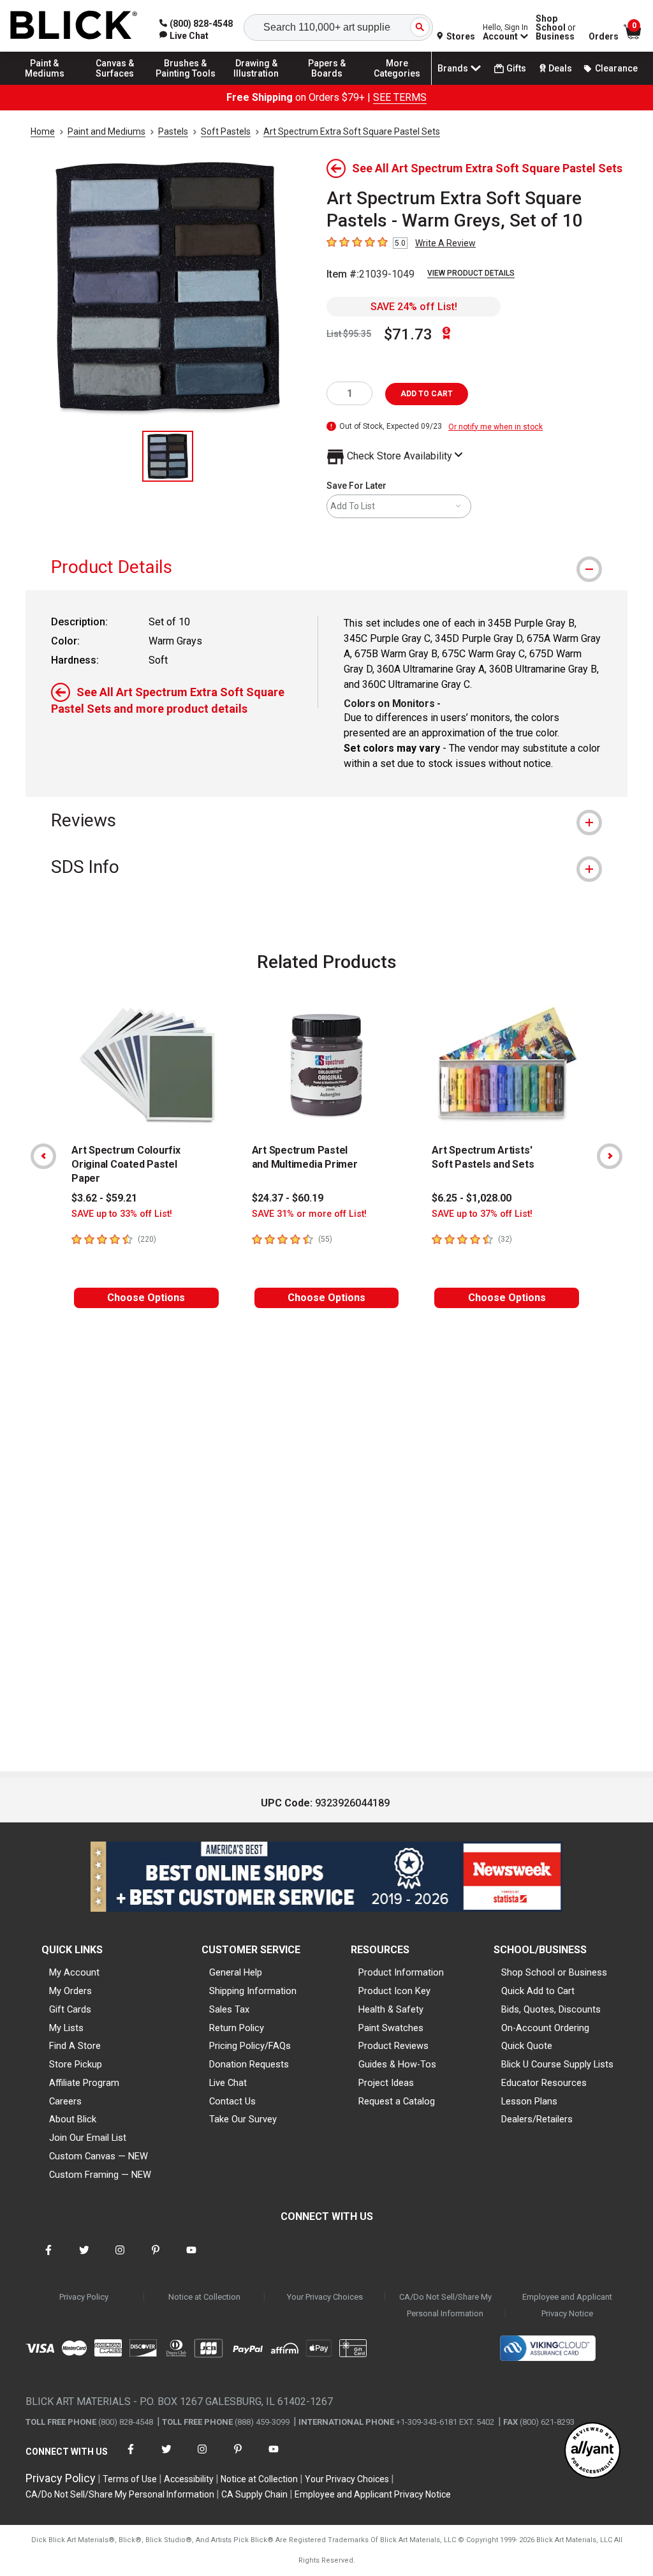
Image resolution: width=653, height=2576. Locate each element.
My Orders (70, 1991)
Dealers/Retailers (537, 2119)
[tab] (326, 567)
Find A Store (75, 2046)
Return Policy (237, 2028)
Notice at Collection (204, 2297)
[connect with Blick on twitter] (84, 2258)
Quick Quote (527, 2046)
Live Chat (228, 2083)
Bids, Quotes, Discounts (551, 2009)
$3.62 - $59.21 (104, 1198)
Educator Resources (544, 2083)
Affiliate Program (84, 2083)
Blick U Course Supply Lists (557, 2064)
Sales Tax (229, 2009)
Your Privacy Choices (325, 2297)
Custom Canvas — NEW (99, 2156)
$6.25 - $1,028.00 (472, 1198)
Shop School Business (556, 27)
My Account (74, 1972)
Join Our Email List (88, 2138)
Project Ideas (386, 2083)
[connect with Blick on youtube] (191, 2258)
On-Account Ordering (545, 2028)
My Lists (66, 2028)
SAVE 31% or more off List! (309, 1214)
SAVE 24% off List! (414, 307)
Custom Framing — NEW (100, 2175)
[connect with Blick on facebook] (48, 2258)
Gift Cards (70, 2009)
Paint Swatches (391, 2028)
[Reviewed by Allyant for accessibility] (592, 2451)
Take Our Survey (243, 2119)
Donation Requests (249, 2064)
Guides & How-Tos (397, 2064)
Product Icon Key (394, 1991)
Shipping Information (253, 1991)
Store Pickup (76, 2064)
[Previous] (43, 1156)
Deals (560, 68)
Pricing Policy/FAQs (250, 2046)
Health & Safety (391, 2009)
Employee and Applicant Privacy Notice (567, 2305)
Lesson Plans (529, 2101)
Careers (65, 2101)
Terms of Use (130, 2479)
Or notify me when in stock (495, 427)
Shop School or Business (554, 1972)
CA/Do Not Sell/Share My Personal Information (445, 2305)
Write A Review (445, 243)
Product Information (401, 1972)
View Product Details (471, 273)
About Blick (73, 2119)
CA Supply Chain (254, 2494)
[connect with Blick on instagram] (120, 2258)
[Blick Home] (74, 26)
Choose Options (146, 1298)
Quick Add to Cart (538, 1991)
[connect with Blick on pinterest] (156, 2258)
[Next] (610, 1156)
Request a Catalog (397, 2101)
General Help (236, 1972)
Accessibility (189, 2479)
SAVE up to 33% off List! (122, 1214)
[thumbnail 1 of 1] (168, 456)
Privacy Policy (84, 2297)
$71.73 (408, 334)
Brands (453, 68)
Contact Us (232, 2101)
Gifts (516, 68)
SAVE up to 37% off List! (482, 1214)
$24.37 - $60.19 (288, 1198)
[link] (184, 36)
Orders (604, 36)
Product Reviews (393, 2046)
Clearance (616, 68)
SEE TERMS (400, 97)
